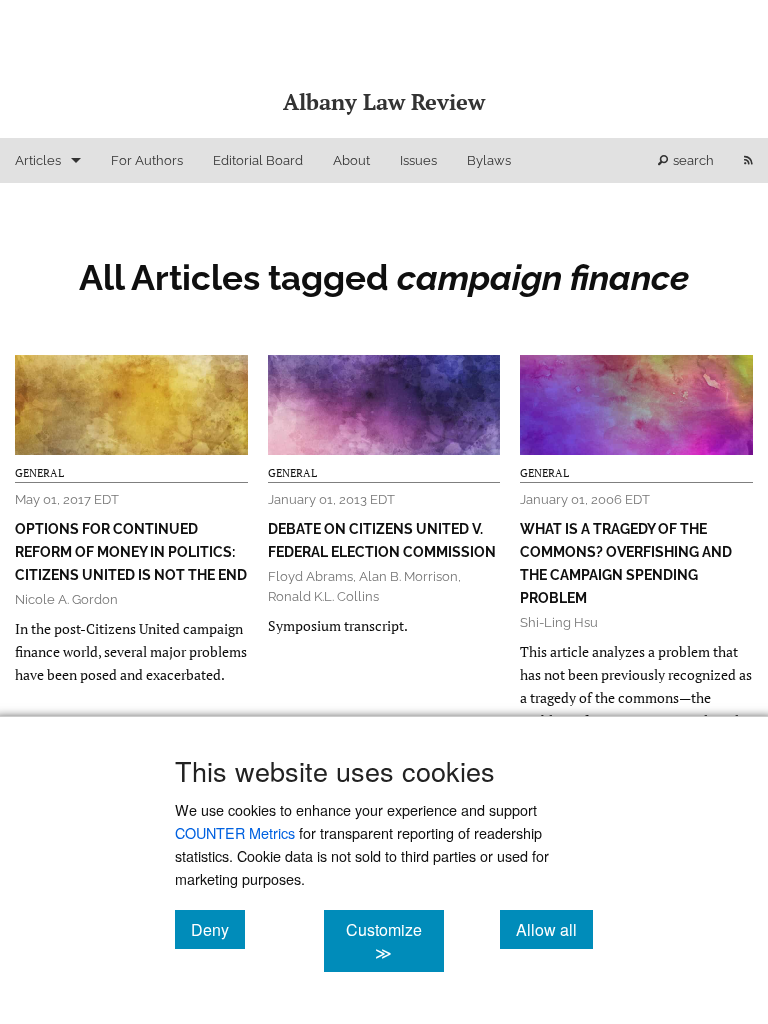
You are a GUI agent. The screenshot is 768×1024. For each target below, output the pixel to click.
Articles (38, 160)
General (39, 473)
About (351, 160)
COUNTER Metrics (235, 832)
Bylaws (489, 160)
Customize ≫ (394, 941)
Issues (418, 160)
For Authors (147, 160)
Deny (218, 929)
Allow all (554, 929)
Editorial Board (258, 160)
